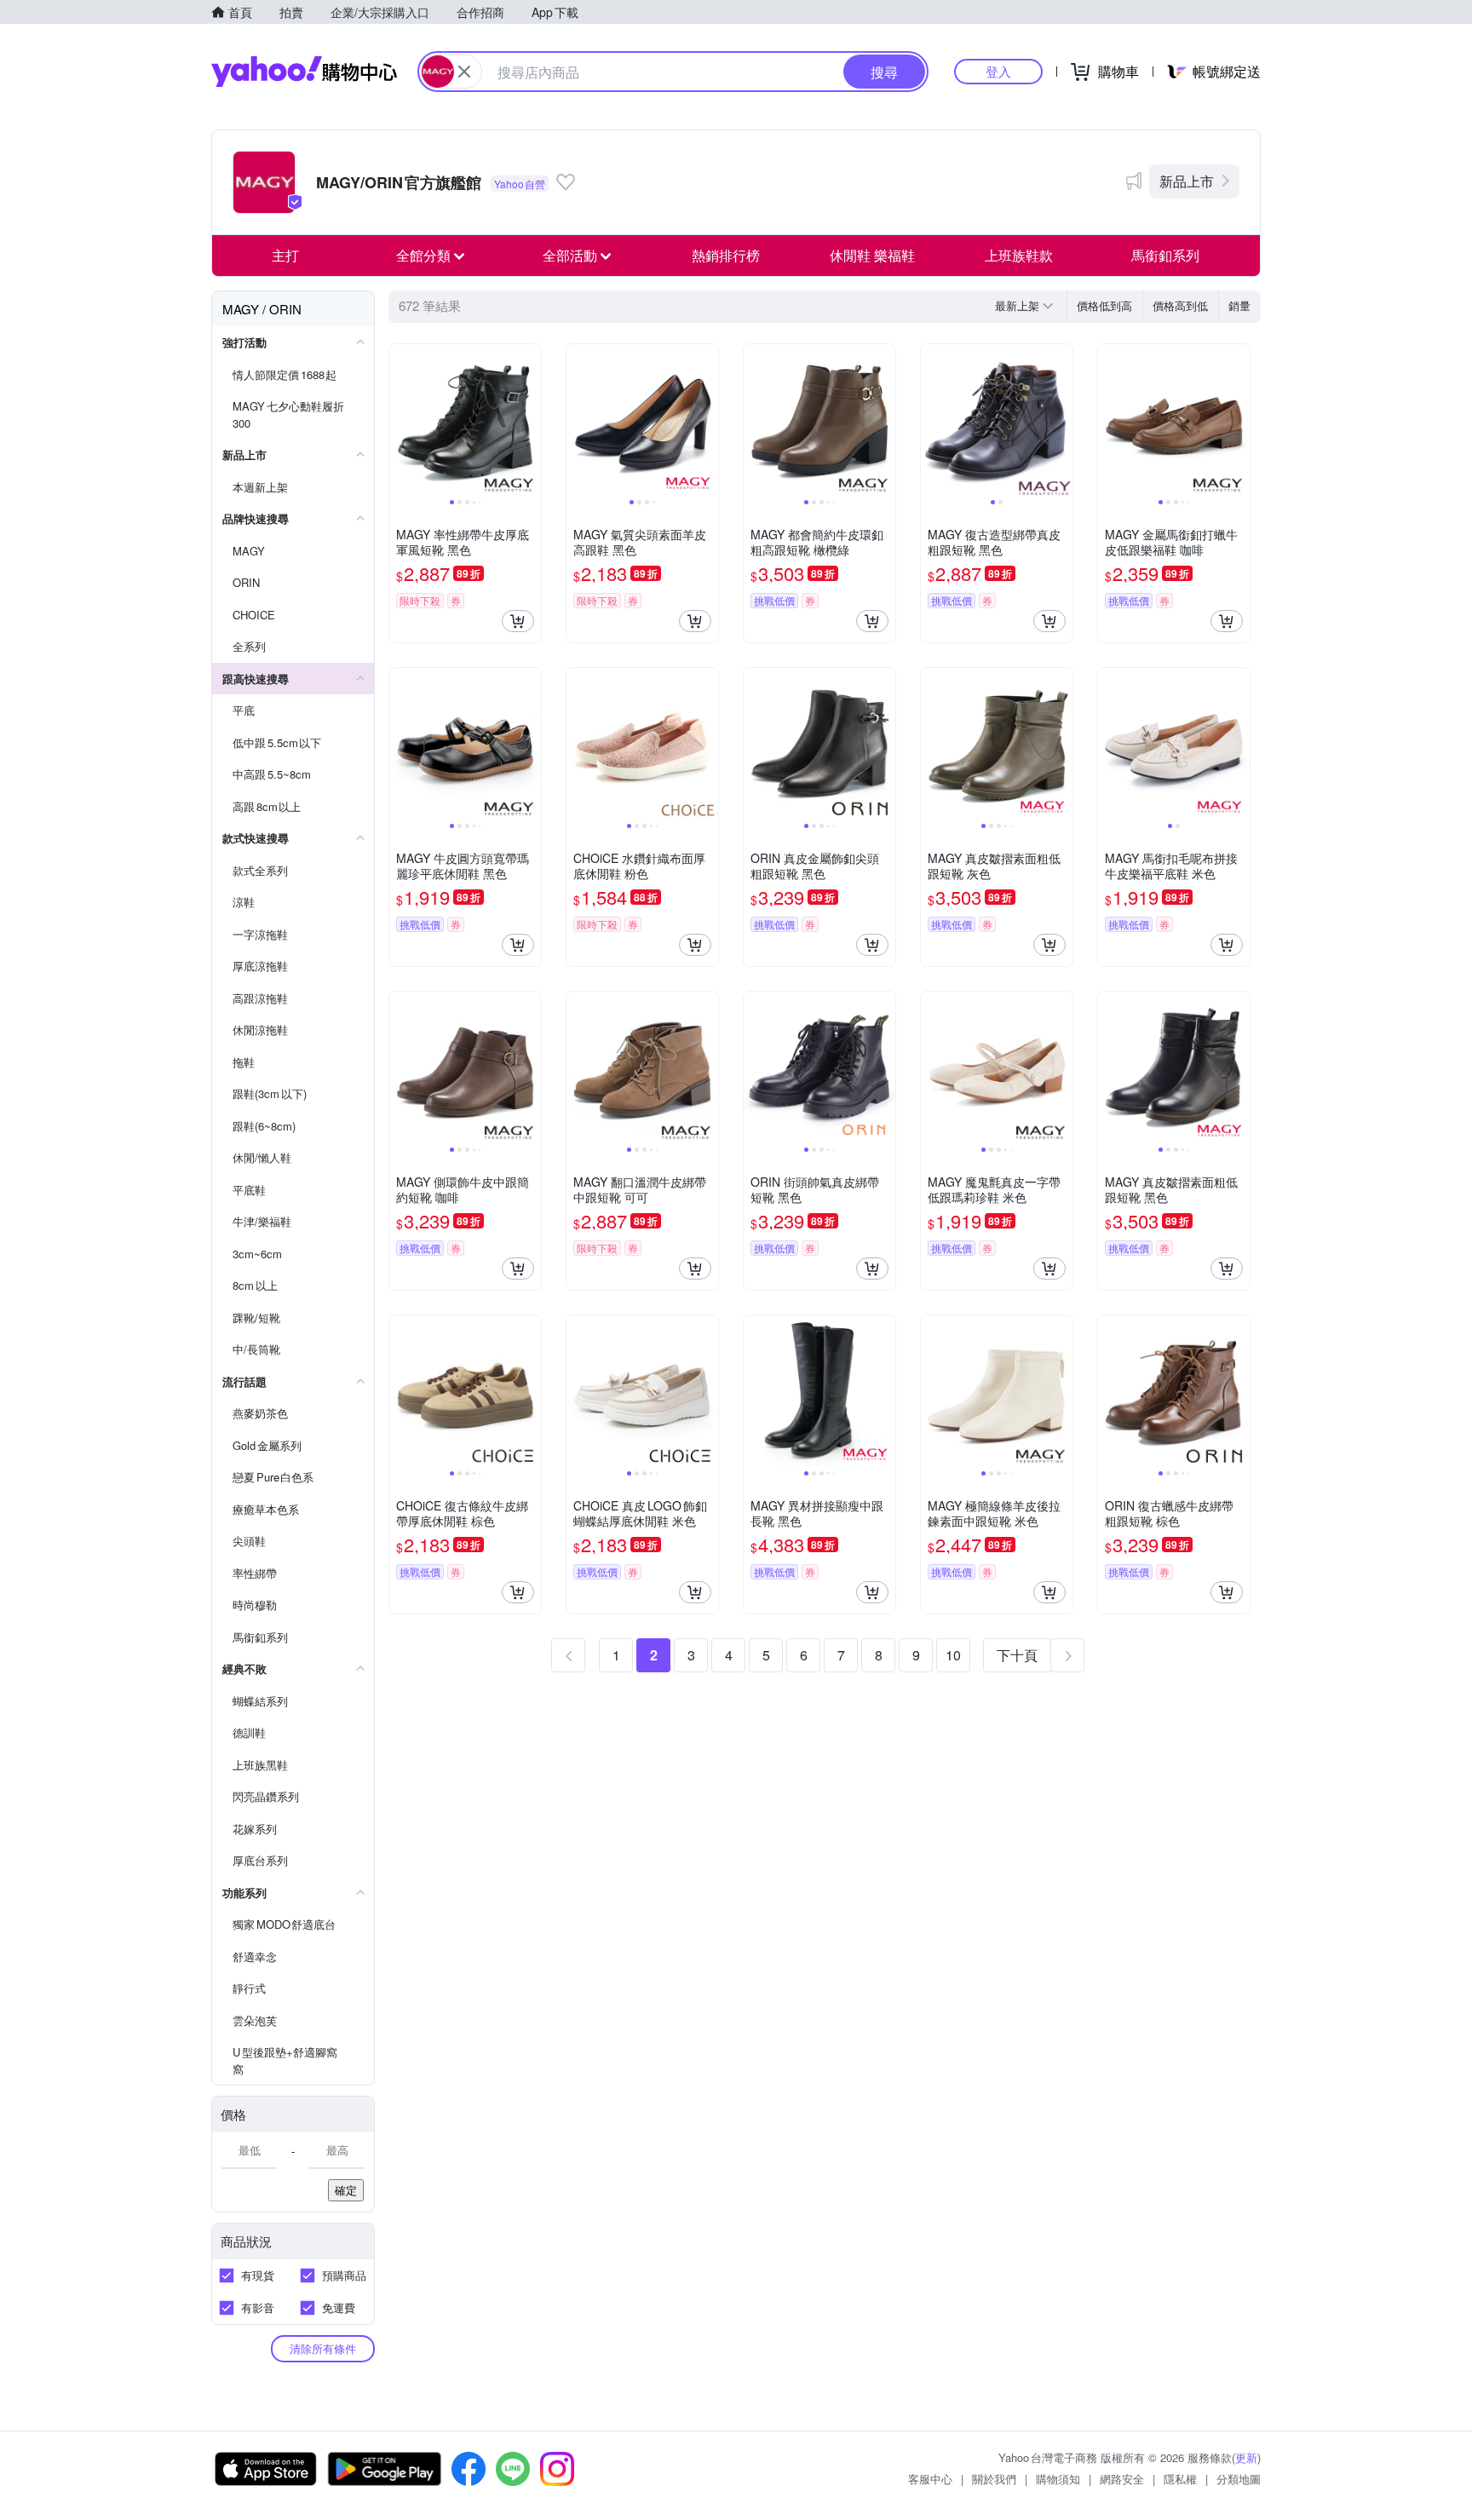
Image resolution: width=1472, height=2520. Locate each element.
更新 (1246, 2457)
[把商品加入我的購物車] (518, 621)
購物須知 (1058, 2479)
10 (953, 1655)
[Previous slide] (400, 420)
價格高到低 (1180, 305)
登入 (998, 71)
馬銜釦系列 (1165, 255)
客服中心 (930, 2479)
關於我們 (994, 2479)
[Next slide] (530, 420)
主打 (285, 255)
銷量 (1239, 305)
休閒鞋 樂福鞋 (872, 255)
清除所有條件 (323, 2348)
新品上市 (1187, 181)
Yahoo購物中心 (304, 72)
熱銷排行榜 (726, 255)
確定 (346, 2190)
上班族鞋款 (1019, 255)
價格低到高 (1104, 305)
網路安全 (1122, 2479)
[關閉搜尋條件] (464, 72)
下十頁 (1017, 1655)
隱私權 (1180, 2479)
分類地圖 (1239, 2479)
